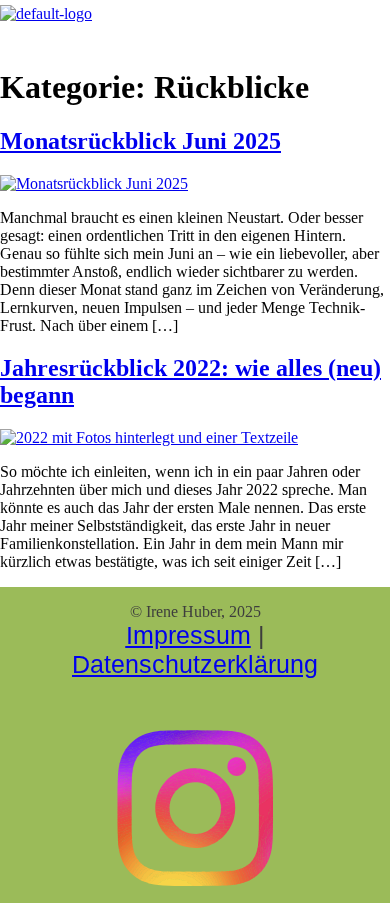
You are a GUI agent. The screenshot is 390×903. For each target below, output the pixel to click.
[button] (164, 35)
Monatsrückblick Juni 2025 (140, 141)
